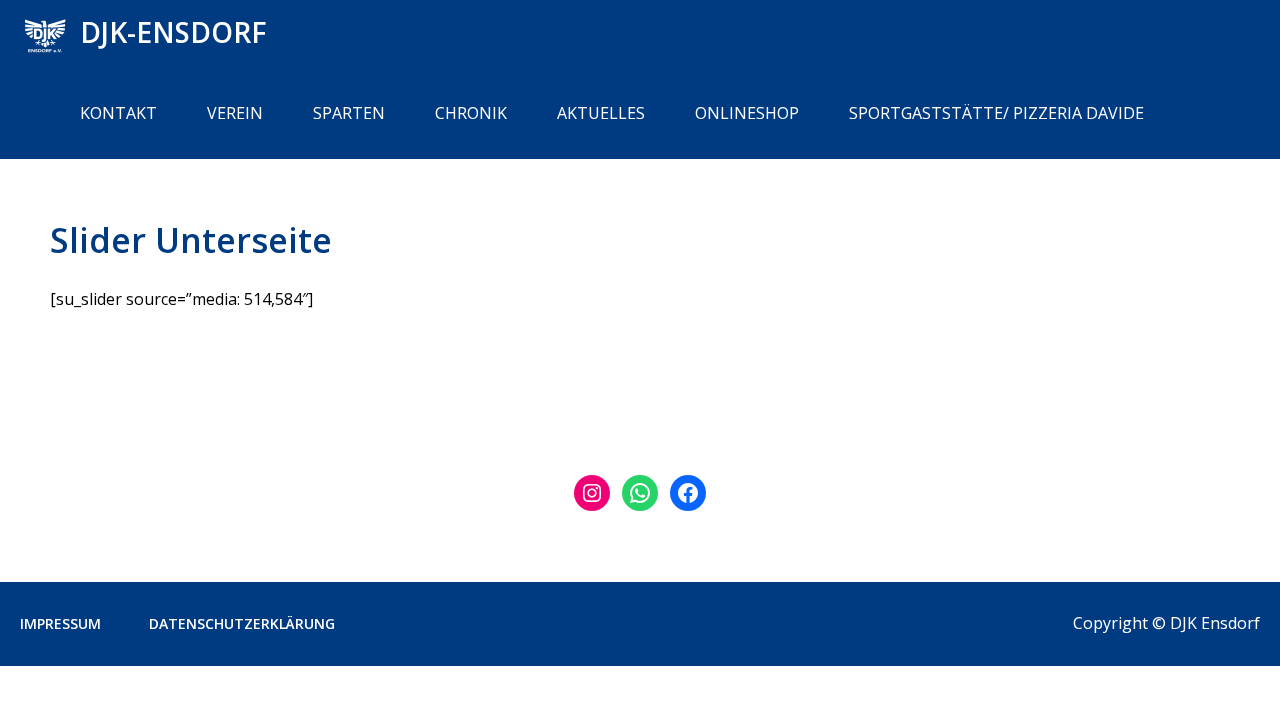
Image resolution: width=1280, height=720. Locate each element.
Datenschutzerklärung (242, 623)
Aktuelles (601, 113)
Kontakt (118, 113)
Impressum (60, 623)
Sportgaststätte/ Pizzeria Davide (996, 113)
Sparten (349, 113)
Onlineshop (747, 113)
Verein (235, 113)
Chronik (471, 113)
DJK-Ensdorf (173, 32)
